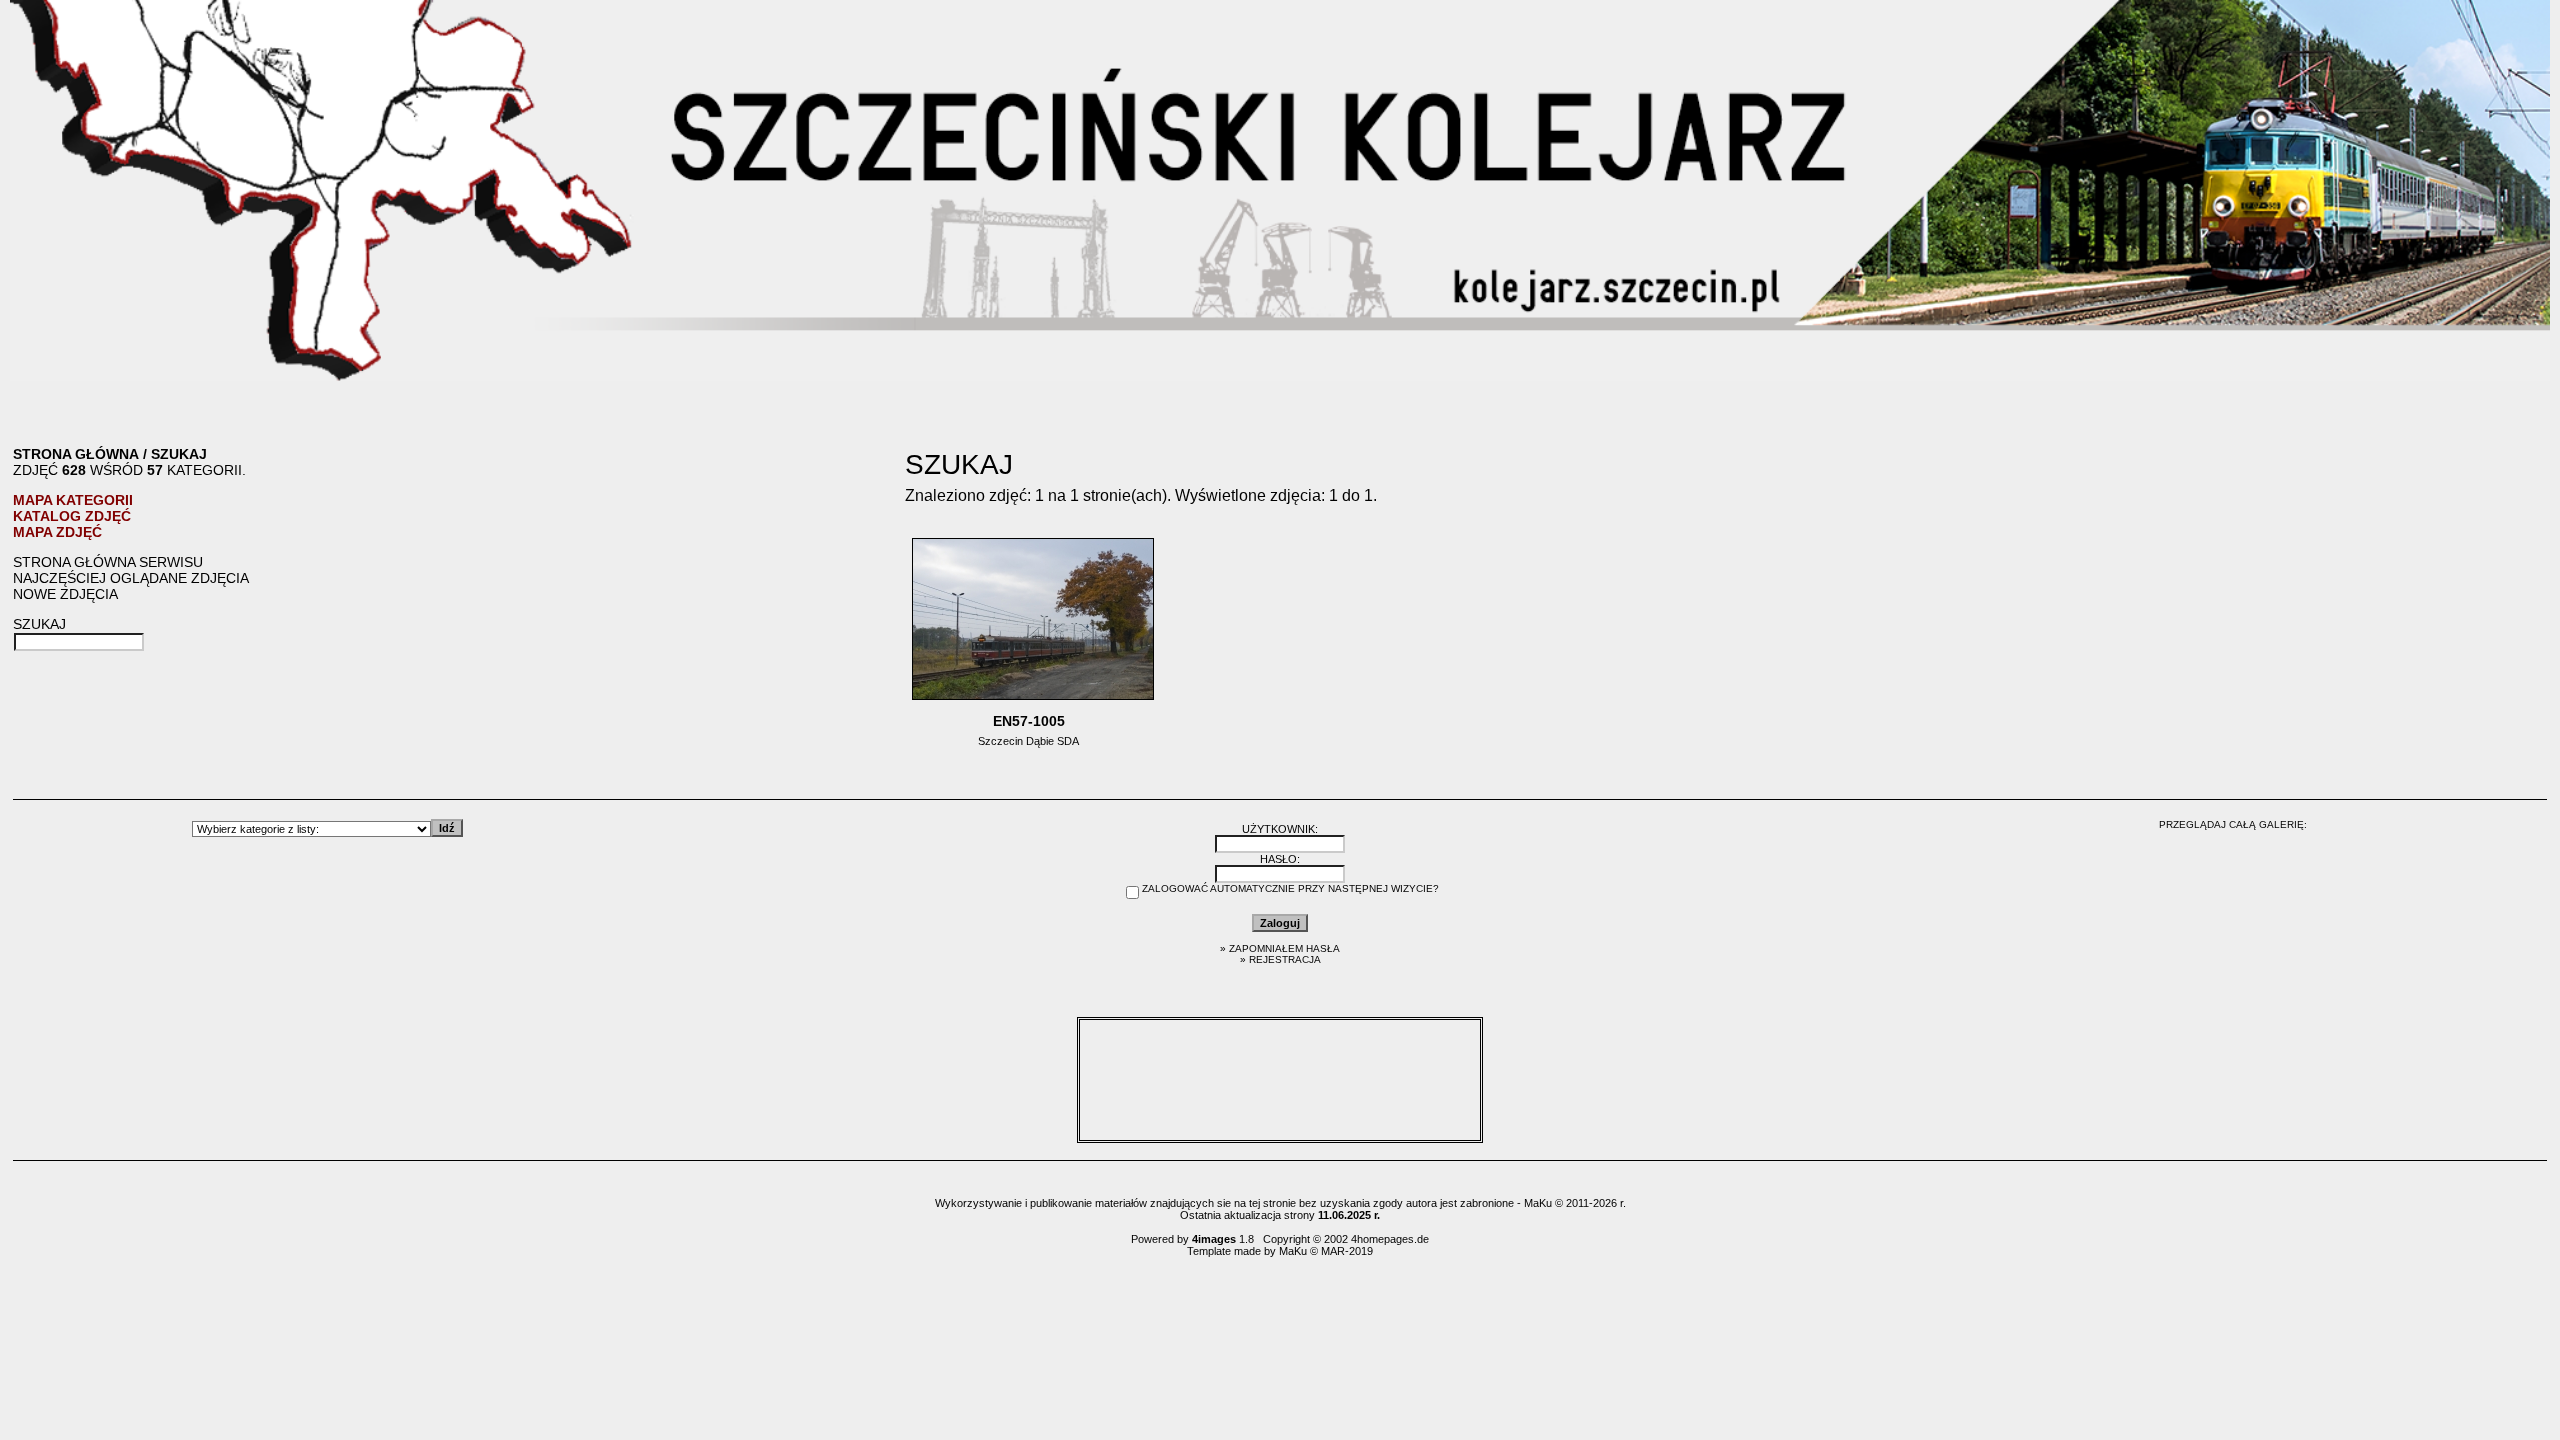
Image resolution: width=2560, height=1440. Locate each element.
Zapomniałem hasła (1284, 948)
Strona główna (76, 454)
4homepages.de (1390, 1239)
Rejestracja (1285, 959)
